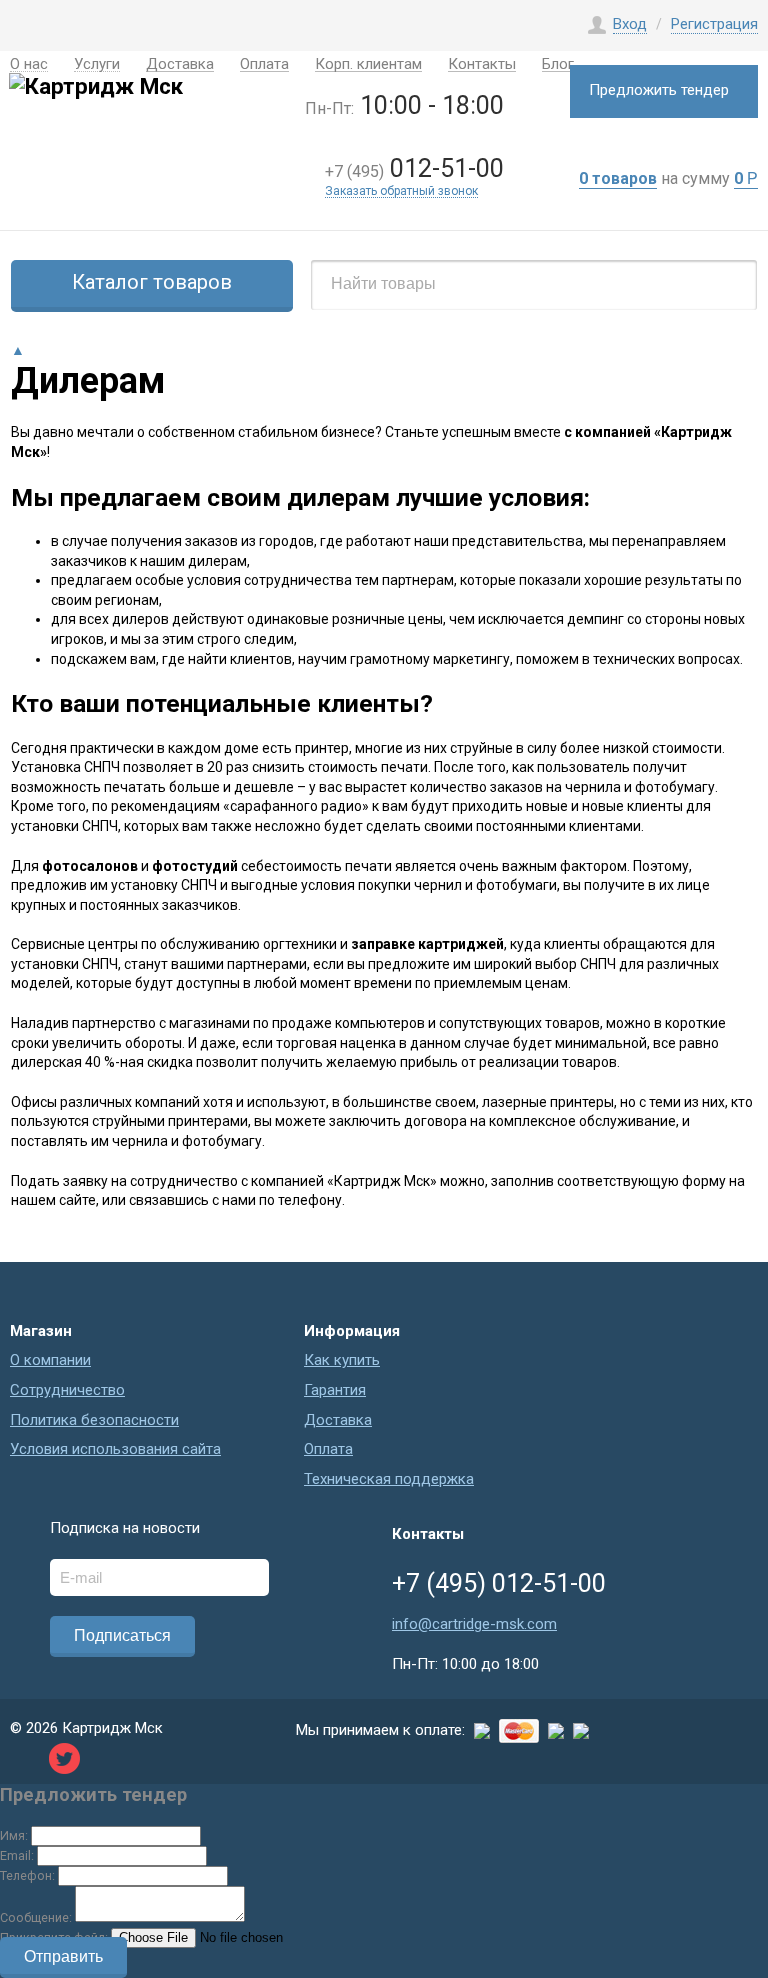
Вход (630, 24)
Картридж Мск (112, 1728)
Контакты (482, 65)
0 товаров (618, 178)
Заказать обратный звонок (401, 191)
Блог (558, 65)
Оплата (264, 65)
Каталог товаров (152, 282)
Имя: (14, 1835)
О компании (50, 1360)
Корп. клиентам (368, 65)
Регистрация (714, 24)
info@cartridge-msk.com (474, 1624)
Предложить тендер (659, 90)
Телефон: (27, 1875)
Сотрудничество (67, 1390)
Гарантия (335, 1390)
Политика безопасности (94, 1420)
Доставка (338, 1420)
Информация (352, 1331)
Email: (17, 1855)
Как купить (342, 1360)
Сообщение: (36, 1917)
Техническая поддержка (389, 1479)
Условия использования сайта (115, 1449)
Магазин (41, 1331)
